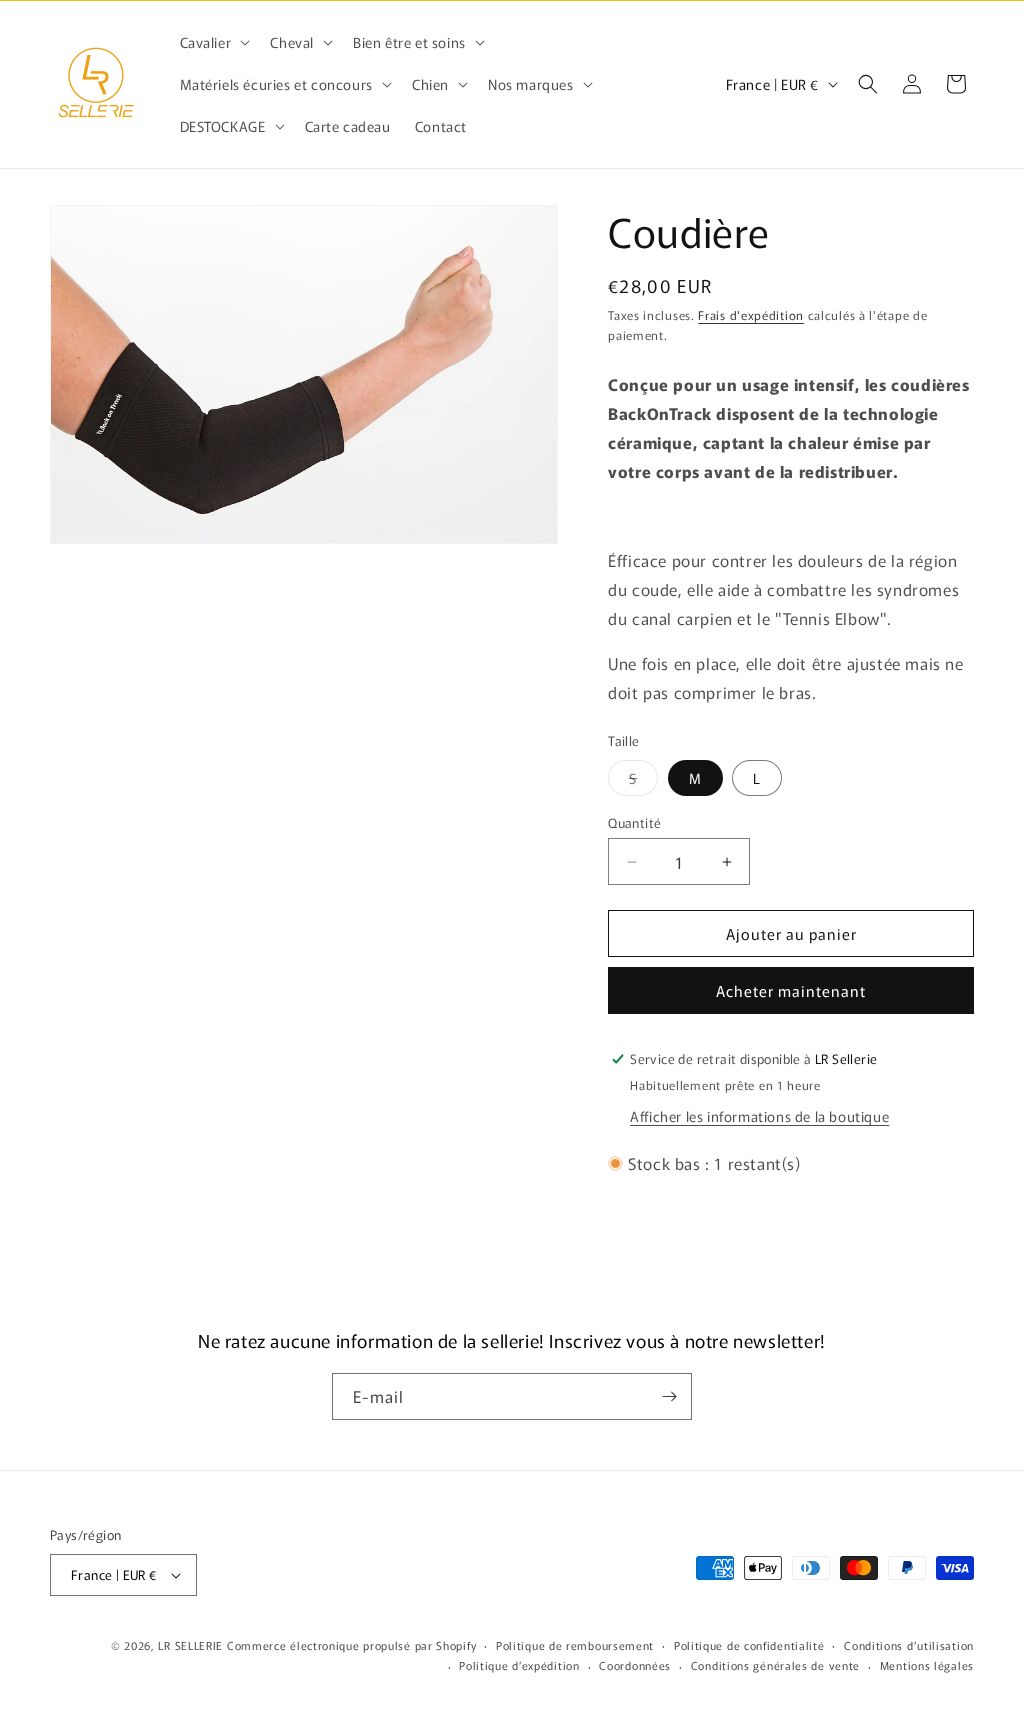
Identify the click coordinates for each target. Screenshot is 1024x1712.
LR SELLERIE (190, 1645)
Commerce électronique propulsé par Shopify (351, 1645)
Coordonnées (635, 1665)
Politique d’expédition (519, 1665)
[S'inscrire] (669, 1396)
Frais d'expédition (751, 314)
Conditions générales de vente (775, 1665)
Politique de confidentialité (749, 1645)
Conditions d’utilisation (909, 1645)
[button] (213, 42)
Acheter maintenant (791, 990)
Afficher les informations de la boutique (759, 1116)
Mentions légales (927, 1665)
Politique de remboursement (575, 1645)
